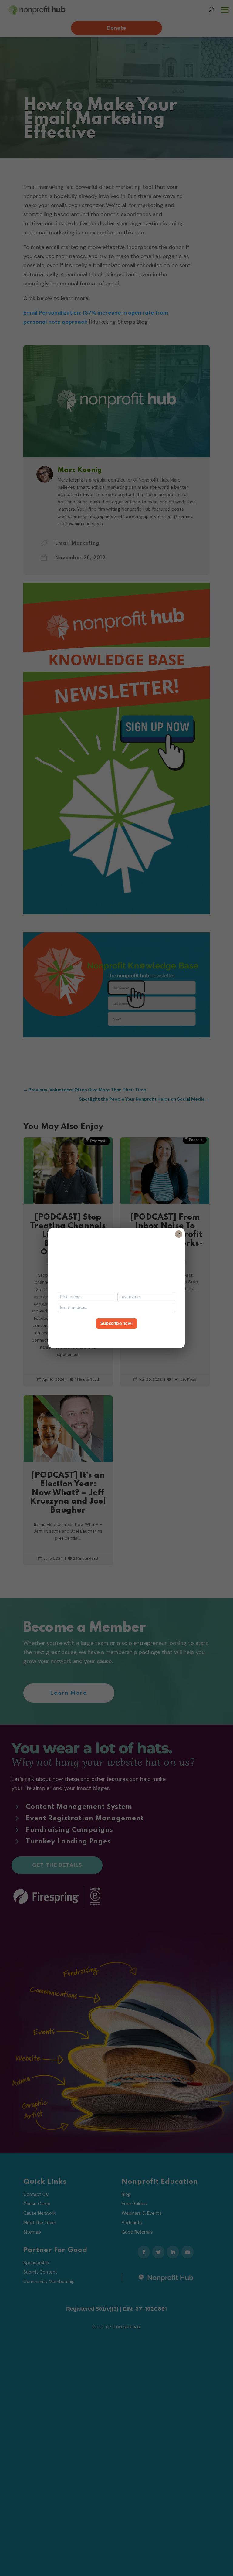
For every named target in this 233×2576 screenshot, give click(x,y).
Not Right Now (116, 1334)
